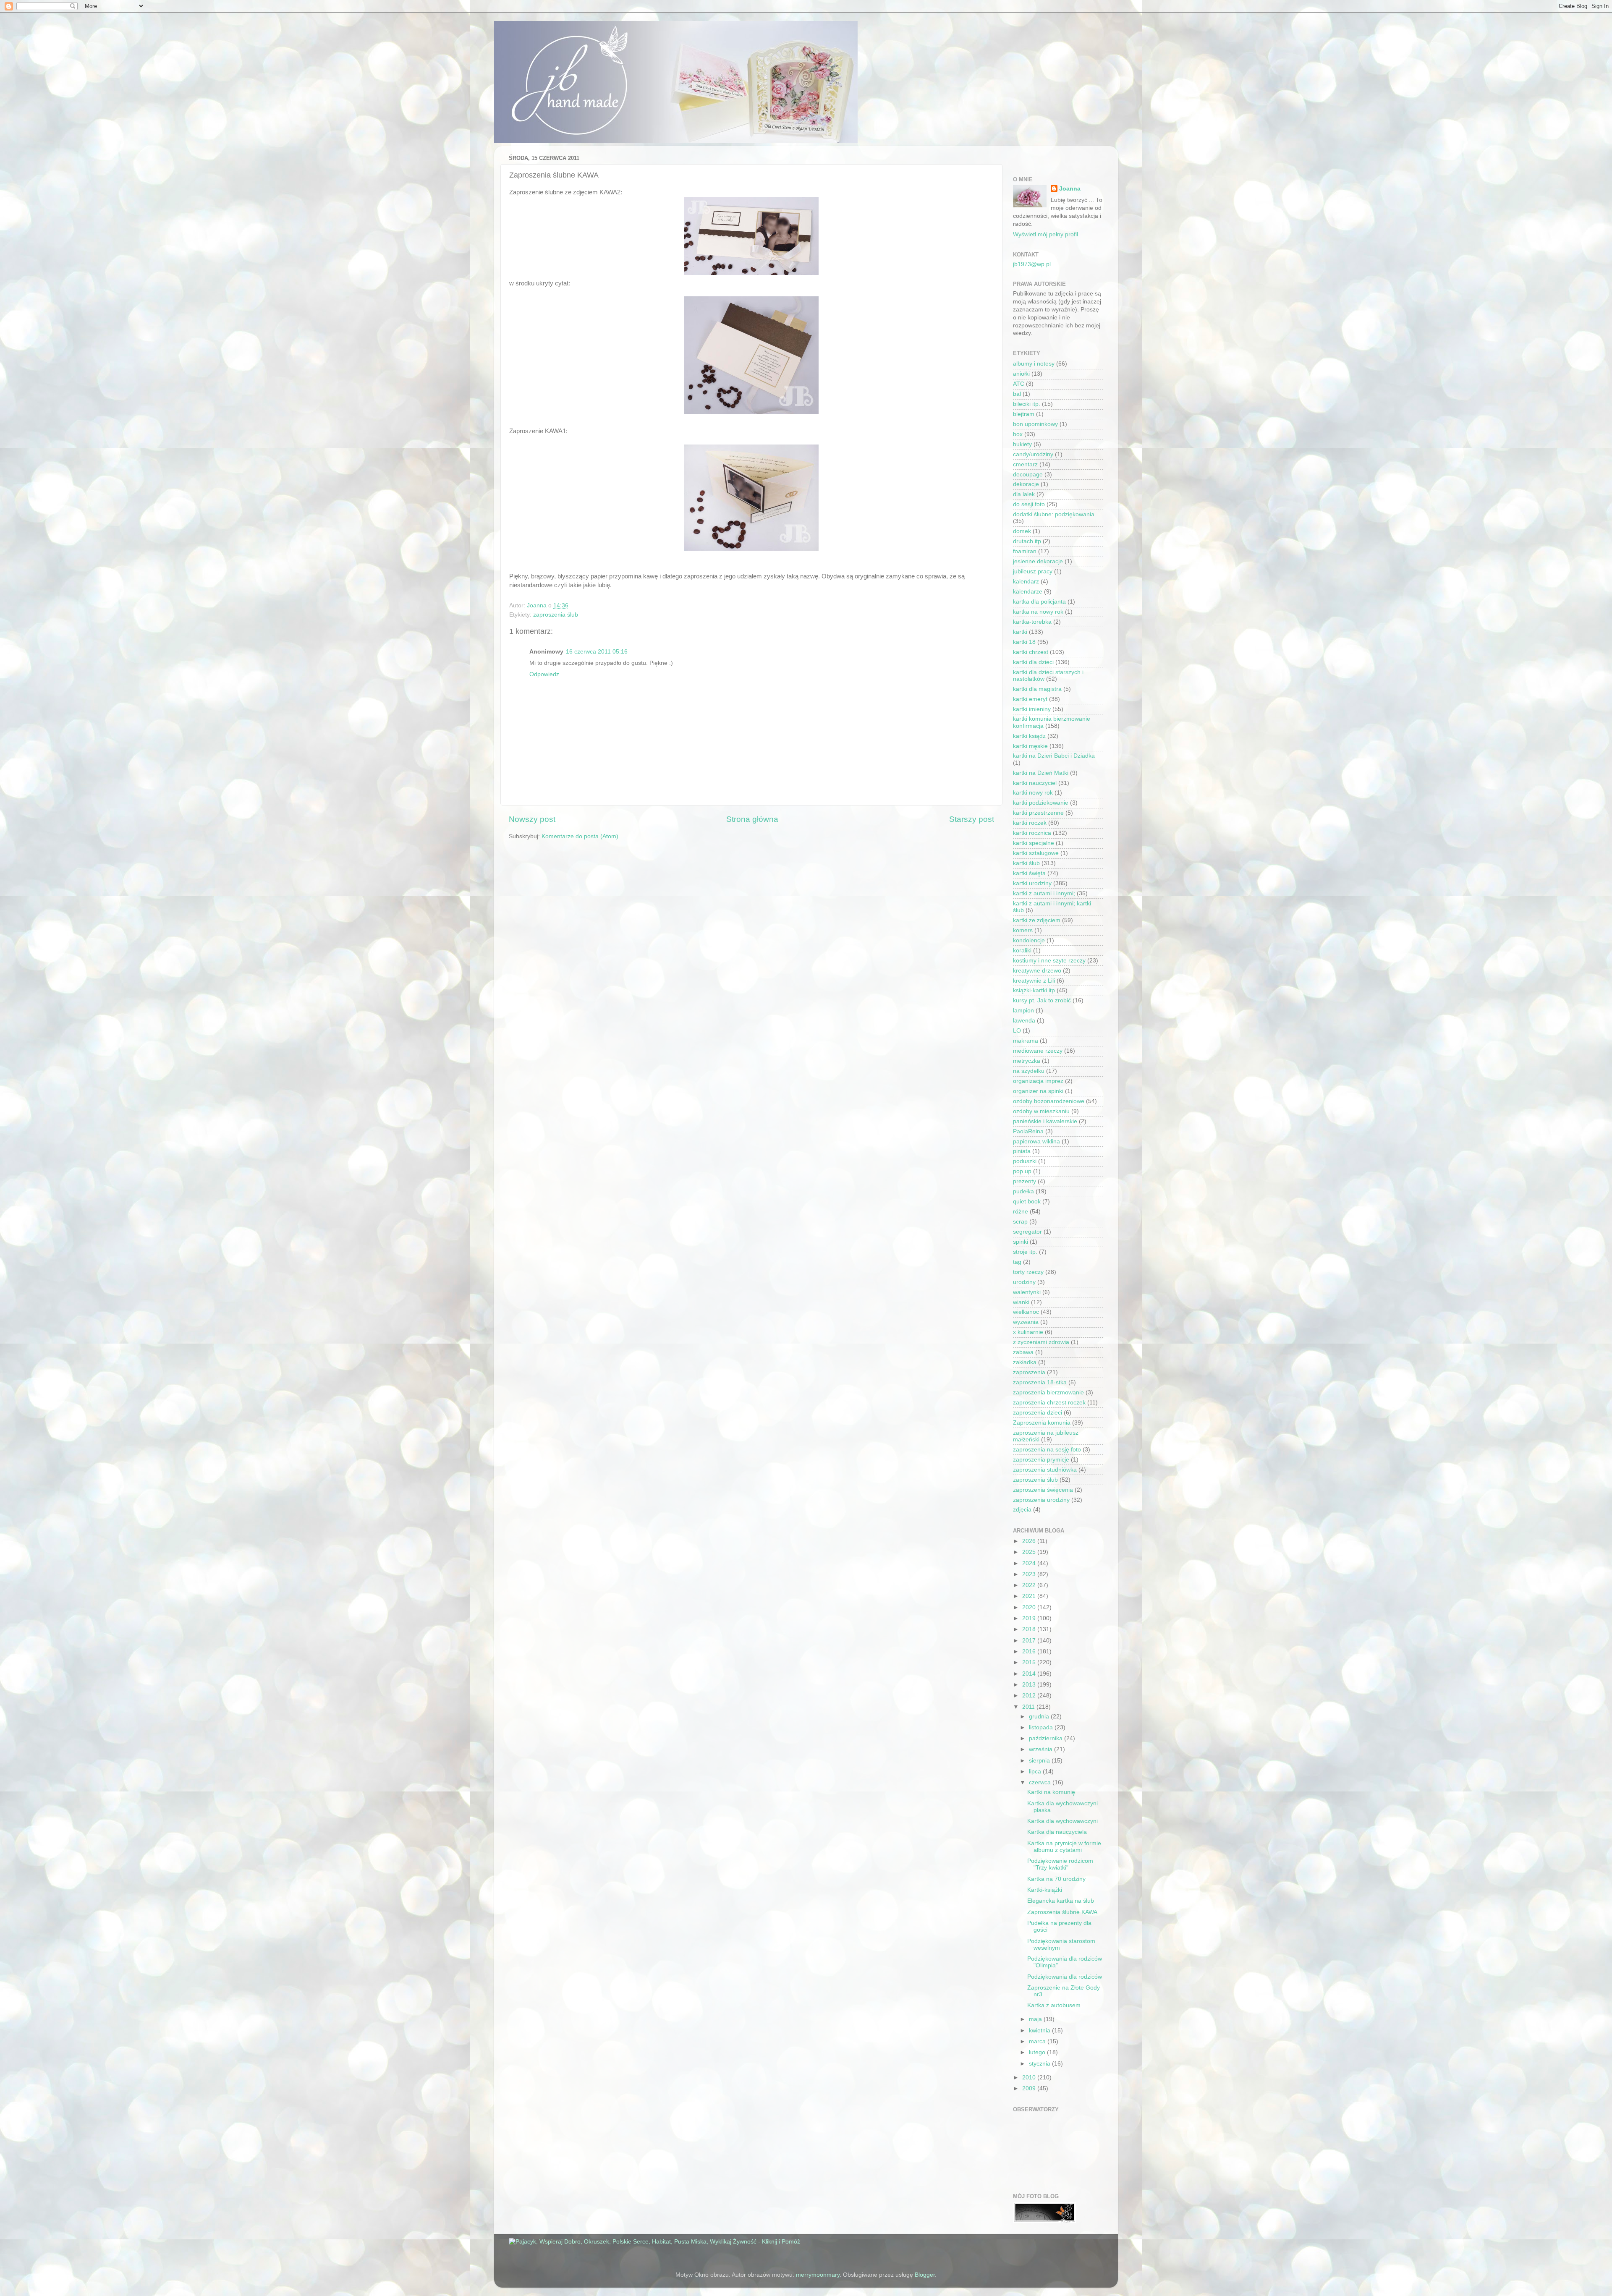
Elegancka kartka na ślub (1061, 1901)
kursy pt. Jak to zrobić (1042, 1000)
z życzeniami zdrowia (1041, 1342)
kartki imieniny (1032, 709)
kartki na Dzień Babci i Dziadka (1054, 756)
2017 (1030, 1641)
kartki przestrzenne (1038, 813)
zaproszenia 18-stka (1040, 1382)
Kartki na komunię (1051, 1792)
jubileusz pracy (1033, 571)
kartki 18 (1024, 642)
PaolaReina (1028, 1131)
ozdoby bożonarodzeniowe (1049, 1101)
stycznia (1040, 2064)
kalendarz (1026, 582)
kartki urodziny (1032, 883)
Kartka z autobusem (1054, 2005)
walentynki (1027, 1292)
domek (1022, 531)
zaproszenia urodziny (1041, 1500)
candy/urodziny (1033, 454)
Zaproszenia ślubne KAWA (1062, 1912)
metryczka (1027, 1061)
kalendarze (1028, 592)
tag (1017, 1262)
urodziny (1024, 1282)
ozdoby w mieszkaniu (1041, 1111)
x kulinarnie (1028, 1332)
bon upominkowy (1035, 424)
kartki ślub (1026, 863)
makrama (1026, 1041)
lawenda (1024, 1021)
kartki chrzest (1031, 652)
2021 (1030, 1596)
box (1018, 434)
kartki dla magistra (1037, 689)
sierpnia (1040, 1761)
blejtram (1024, 414)
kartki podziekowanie (1041, 803)
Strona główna (752, 819)
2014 (1030, 1674)
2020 (1030, 1607)
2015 (1030, 1662)
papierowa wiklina (1036, 1141)
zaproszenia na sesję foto (1047, 1450)
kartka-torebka (1032, 622)
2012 (1030, 1696)
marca (1038, 2041)
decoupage (1028, 475)
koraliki (1022, 951)
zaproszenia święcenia (1043, 1490)
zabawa (1023, 1352)
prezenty (1025, 1181)
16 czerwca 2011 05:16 (597, 652)
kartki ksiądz (1029, 736)
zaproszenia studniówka (1045, 1470)
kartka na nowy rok (1038, 612)
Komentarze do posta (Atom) (580, 836)
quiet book (1027, 1202)
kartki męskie (1030, 746)
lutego (1038, 2052)
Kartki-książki (1045, 1890)
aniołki (1021, 374)
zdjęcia (1022, 1510)
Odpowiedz (544, 674)
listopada (1042, 1727)
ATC (1019, 384)
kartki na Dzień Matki (1041, 773)
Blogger (925, 2275)
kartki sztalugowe (1036, 853)
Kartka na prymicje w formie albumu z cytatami (1064, 1847)
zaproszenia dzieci (1038, 1413)
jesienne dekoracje (1038, 561)
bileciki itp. (1027, 404)
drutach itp (1027, 541)
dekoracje (1026, 484)
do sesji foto (1029, 504)
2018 (1030, 1629)
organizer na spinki (1038, 1091)
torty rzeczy (1028, 1272)
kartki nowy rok (1033, 793)
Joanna (1070, 189)
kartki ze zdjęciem (1037, 920)
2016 (1030, 1651)
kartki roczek (1030, 823)
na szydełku (1029, 1071)
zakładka (1025, 1362)
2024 (1030, 1563)
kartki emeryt (1030, 699)
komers (1023, 930)
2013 (1030, 1685)
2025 (1030, 1552)
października (1047, 1738)
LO (1017, 1031)
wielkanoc (1026, 1312)
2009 (1030, 2088)
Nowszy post (532, 819)
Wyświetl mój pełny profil (1045, 234)
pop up (1022, 1171)
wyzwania (1026, 1322)
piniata (1022, 1151)
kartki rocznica (1032, 833)
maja (1036, 2019)
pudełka (1023, 1191)
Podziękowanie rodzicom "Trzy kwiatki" (1060, 1864)
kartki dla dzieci (1033, 662)
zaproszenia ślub (556, 615)
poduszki (1025, 1161)
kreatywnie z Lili (1034, 981)
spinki (1021, 1242)
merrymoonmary (818, 2275)
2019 (1030, 1618)
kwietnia (1040, 2031)
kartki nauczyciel (1035, 783)
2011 (1029, 1707)
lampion (1023, 1011)
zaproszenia (1029, 1372)
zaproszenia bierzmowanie (1048, 1393)
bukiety (1022, 444)
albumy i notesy (1034, 364)
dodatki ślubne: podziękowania (1054, 514)
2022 (1030, 1585)
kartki (1020, 632)
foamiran (1025, 551)
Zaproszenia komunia (1042, 1423)
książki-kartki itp (1034, 990)
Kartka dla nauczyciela (1057, 1832)
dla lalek (1024, 494)
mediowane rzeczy (1038, 1051)
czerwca (1041, 1782)
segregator (1027, 1232)
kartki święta (1029, 873)
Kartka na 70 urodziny (1056, 1879)
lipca (1036, 1772)
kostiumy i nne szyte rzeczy (1049, 961)
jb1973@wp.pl (1032, 264)
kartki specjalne (1034, 843)
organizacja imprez (1038, 1081)
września (1042, 1749)
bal (1017, 394)
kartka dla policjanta (1039, 602)
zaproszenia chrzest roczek (1049, 1403)
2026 (1030, 1541)
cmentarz (1025, 464)
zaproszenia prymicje (1041, 1460)
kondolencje (1029, 940)
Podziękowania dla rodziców (1065, 1977)
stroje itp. (1025, 1252)
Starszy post (972, 819)
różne (1021, 1212)
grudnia (1040, 1717)
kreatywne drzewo (1037, 971)
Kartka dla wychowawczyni (1062, 1821)
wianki (1021, 1302)
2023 (1030, 1574)
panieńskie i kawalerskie (1045, 1121)
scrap (1020, 1222)
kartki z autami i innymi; (1044, 893)
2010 (1030, 2078)
